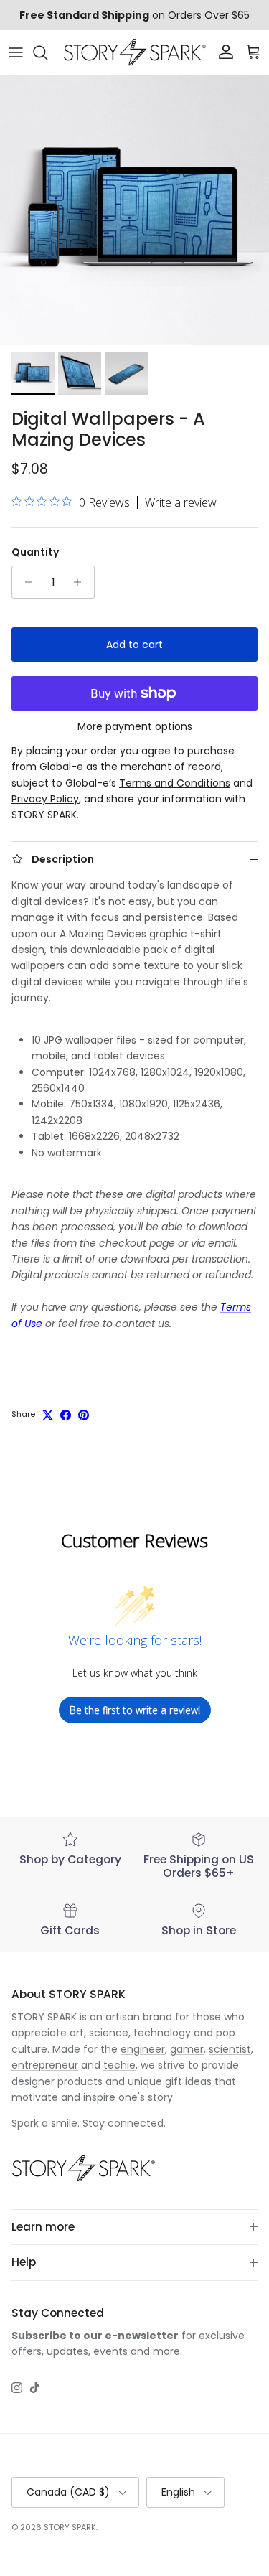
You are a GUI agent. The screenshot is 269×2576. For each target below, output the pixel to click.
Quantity (35, 552)
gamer (187, 2049)
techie (119, 2065)
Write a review (181, 502)
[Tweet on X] (48, 1415)
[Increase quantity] (81, 582)
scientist (230, 2049)
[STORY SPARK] (134, 52)
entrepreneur (45, 2065)
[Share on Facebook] (66, 1415)
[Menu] (16, 52)
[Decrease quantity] (25, 582)
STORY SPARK (70, 2527)
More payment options (135, 727)
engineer (143, 2049)
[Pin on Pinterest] (84, 1415)
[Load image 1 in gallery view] (134, 210)
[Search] (47, 52)
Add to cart (134, 645)
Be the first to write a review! (135, 1710)
